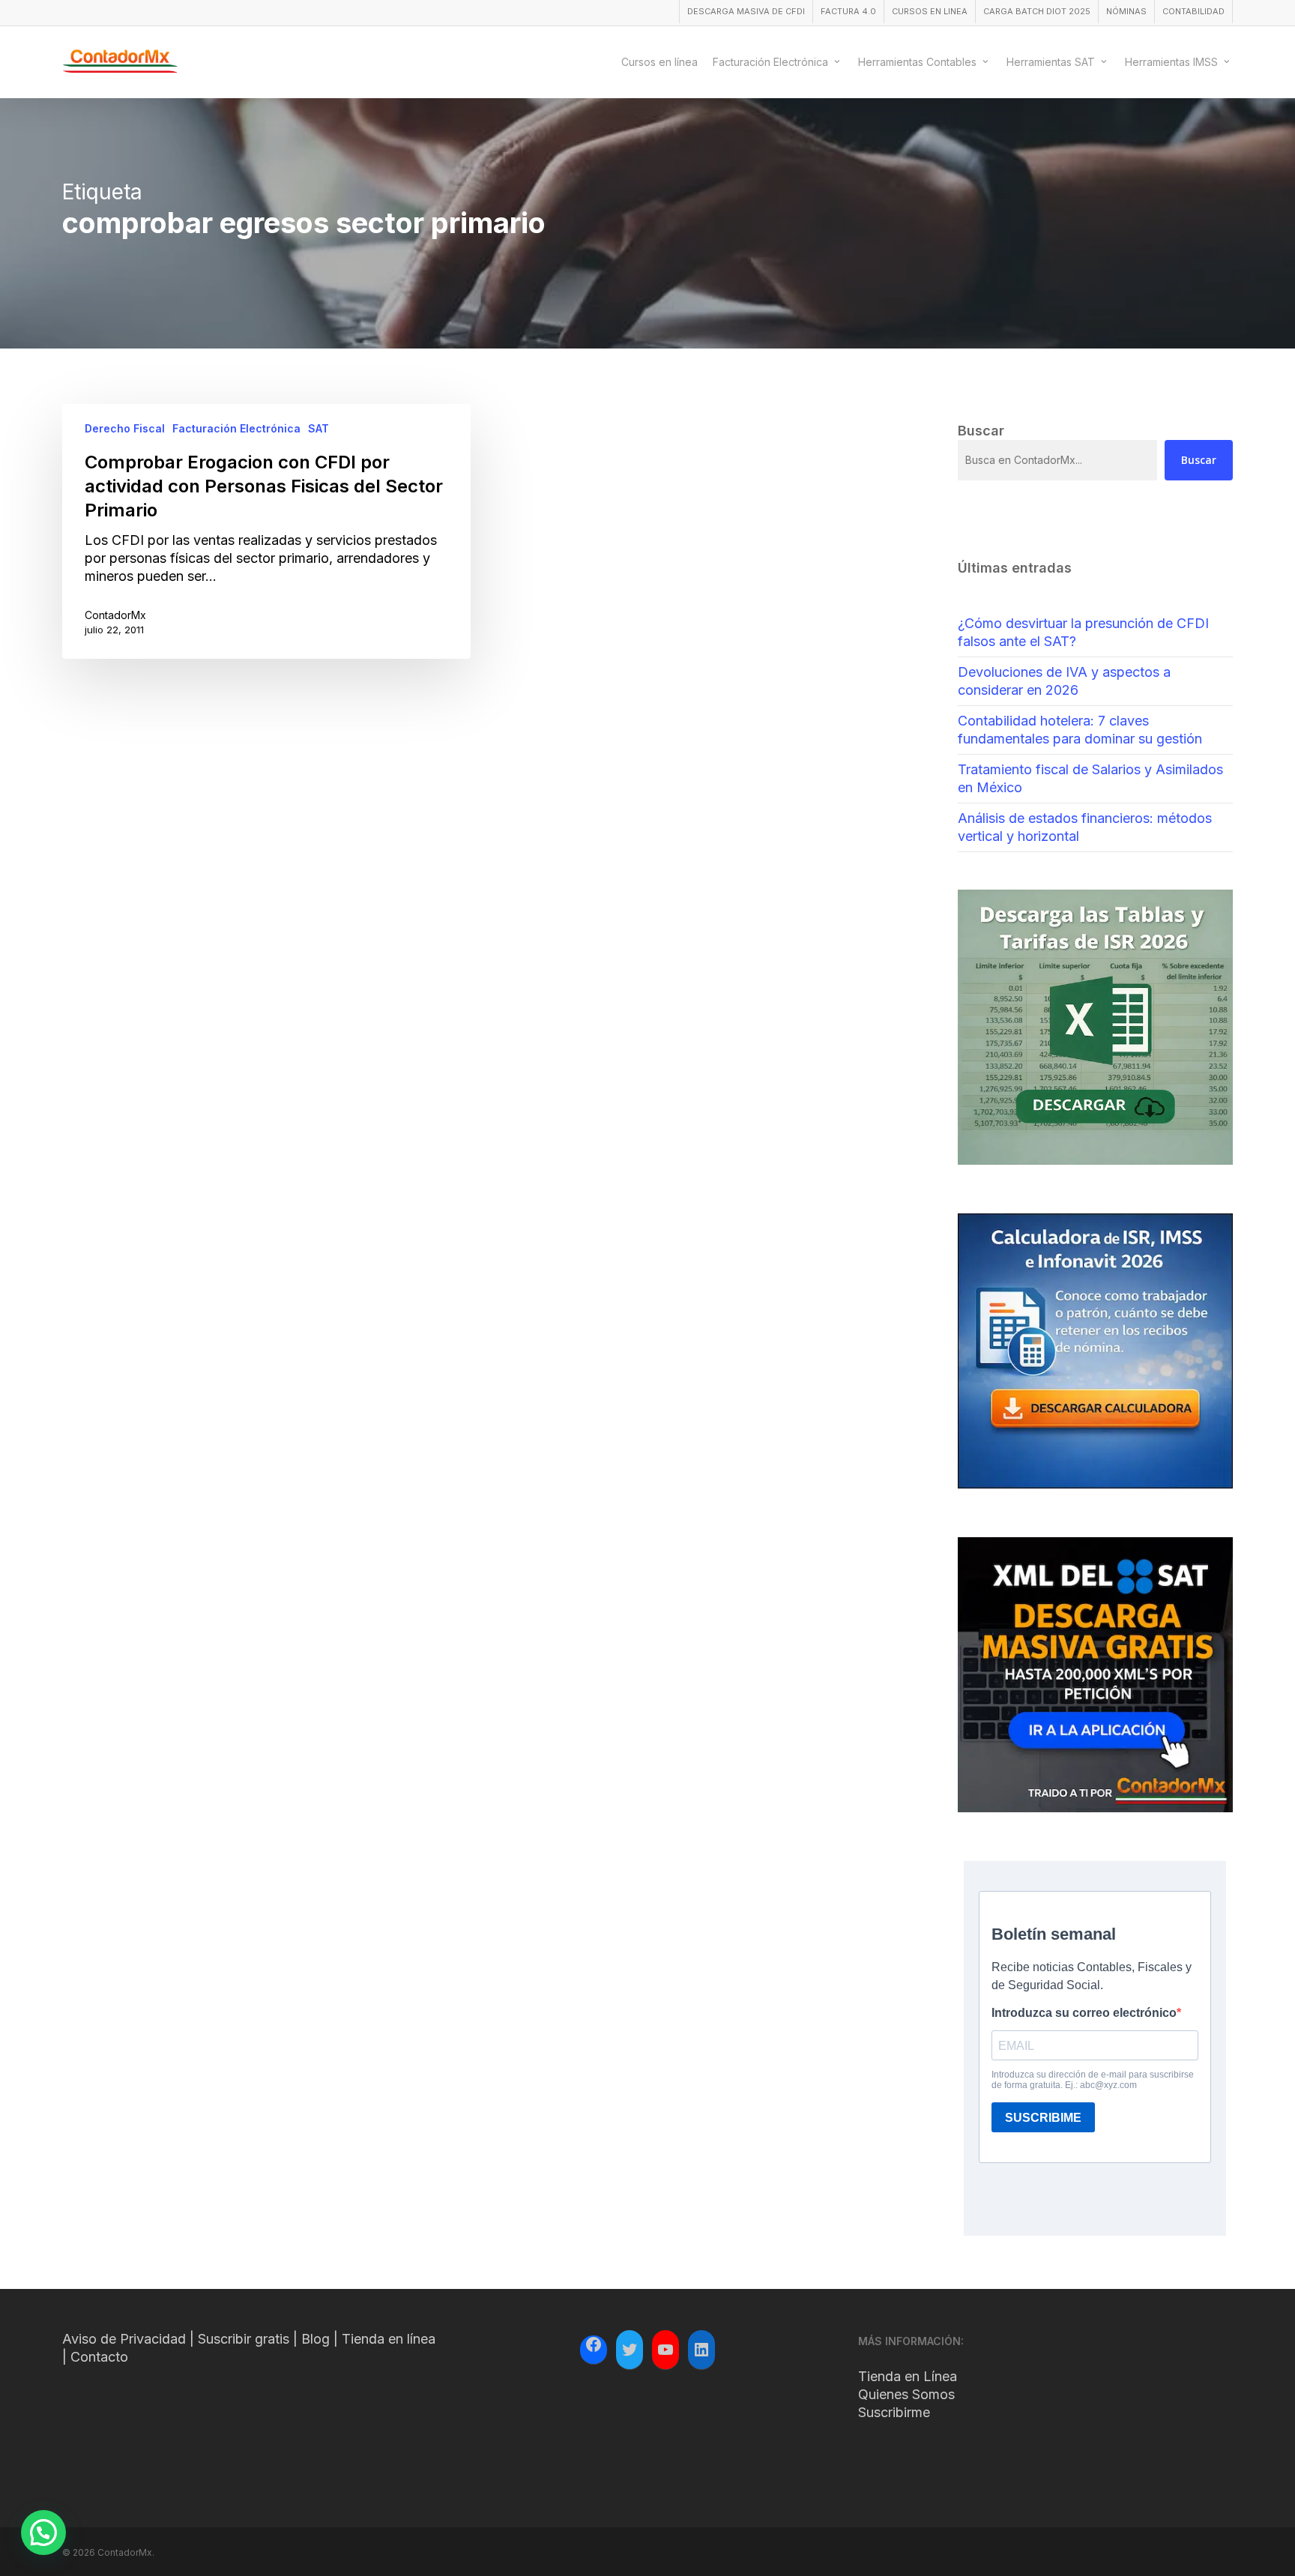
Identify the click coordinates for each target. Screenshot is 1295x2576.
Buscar (1199, 460)
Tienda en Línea (908, 2376)
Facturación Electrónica (236, 428)
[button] (43, 2533)
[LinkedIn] (701, 2350)
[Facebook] (594, 2347)
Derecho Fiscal (125, 428)
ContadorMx (115, 615)
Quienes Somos (906, 2394)
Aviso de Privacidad (124, 2339)
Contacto (99, 2357)
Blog (316, 2339)
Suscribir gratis (244, 2339)
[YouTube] (665, 2350)
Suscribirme (894, 2412)
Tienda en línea (389, 2339)
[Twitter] (630, 2350)
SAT (319, 428)
